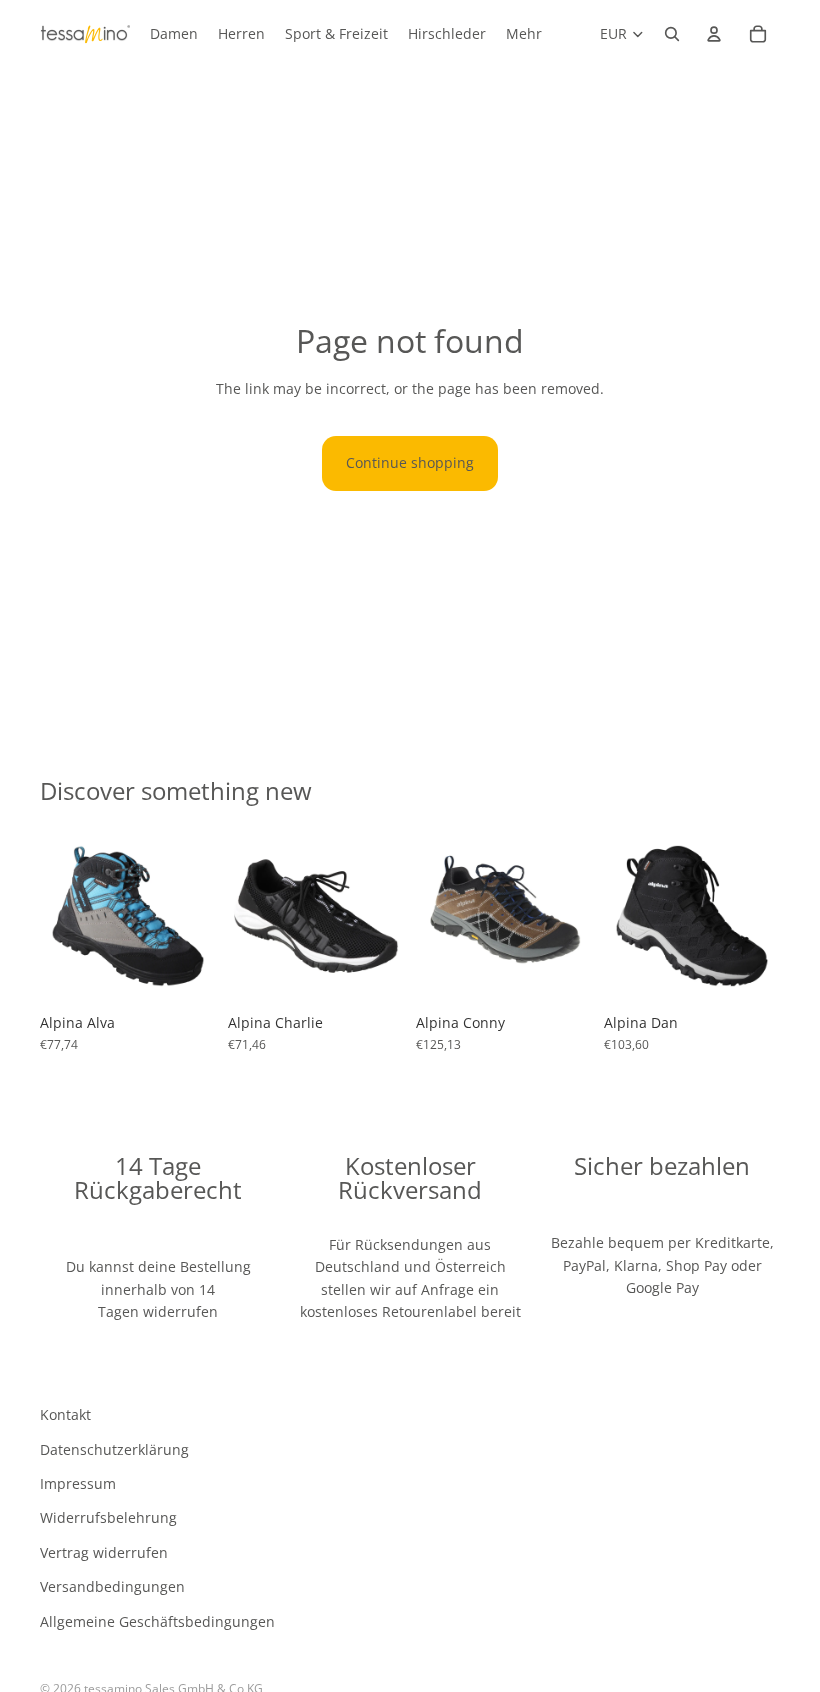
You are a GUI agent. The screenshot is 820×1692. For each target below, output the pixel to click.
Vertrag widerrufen (104, 1552)
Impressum (78, 1483)
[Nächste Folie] (194, 916)
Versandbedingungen (112, 1587)
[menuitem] (524, 34)
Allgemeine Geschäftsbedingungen (157, 1621)
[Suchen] (672, 34)
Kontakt (65, 1415)
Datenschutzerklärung (114, 1449)
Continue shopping (410, 462)
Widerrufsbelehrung (108, 1518)
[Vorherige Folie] (62, 916)
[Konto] (714, 34)
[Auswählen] (185, 973)
